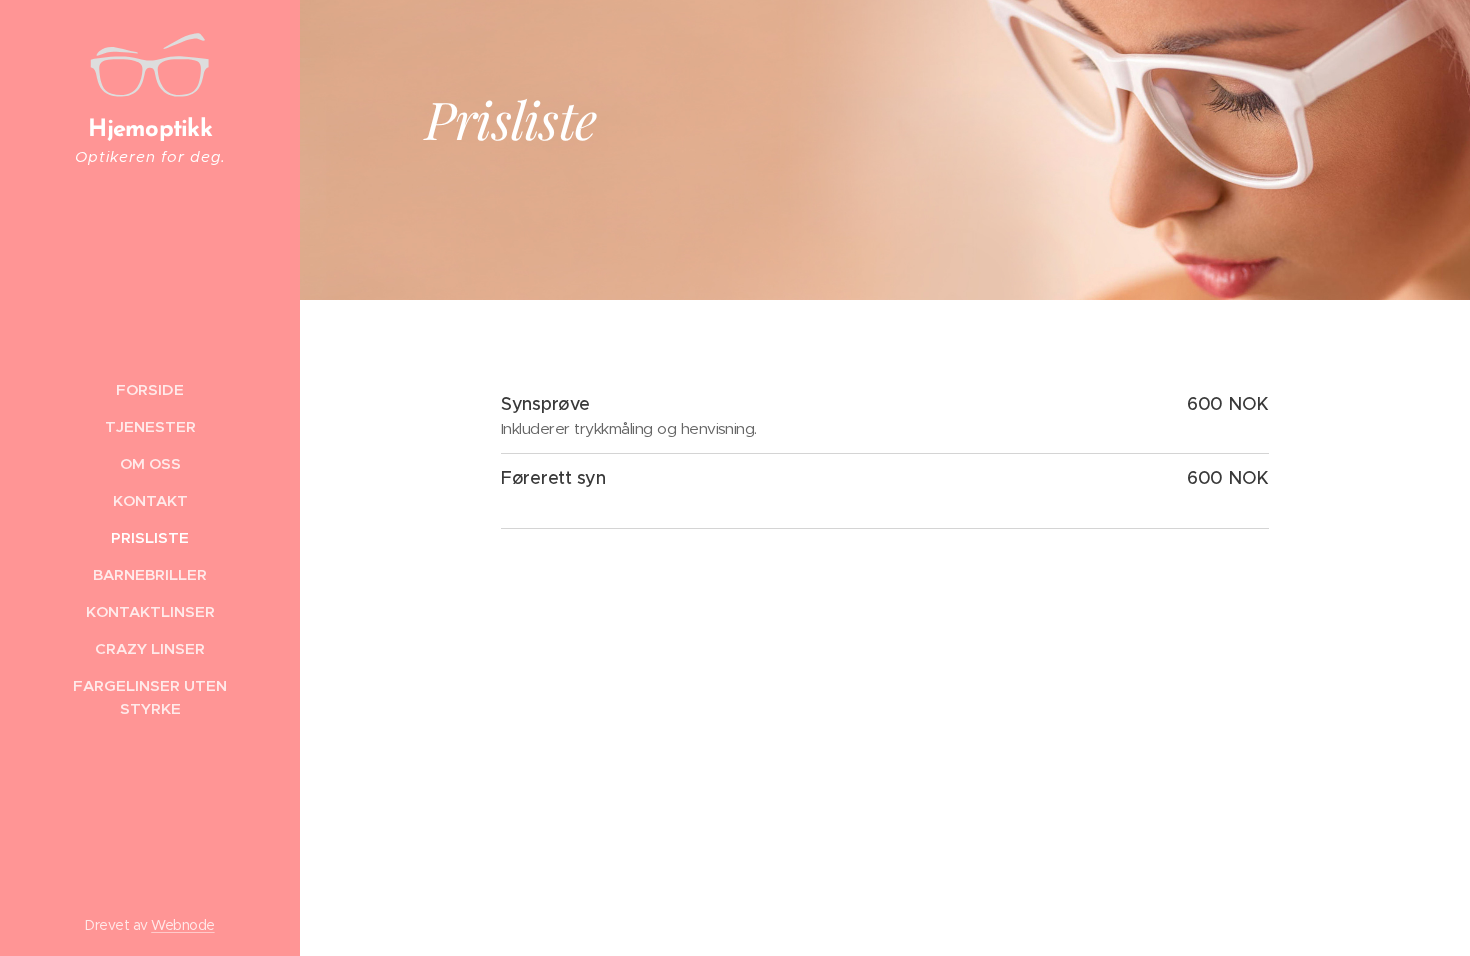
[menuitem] (150, 389)
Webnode (182, 925)
